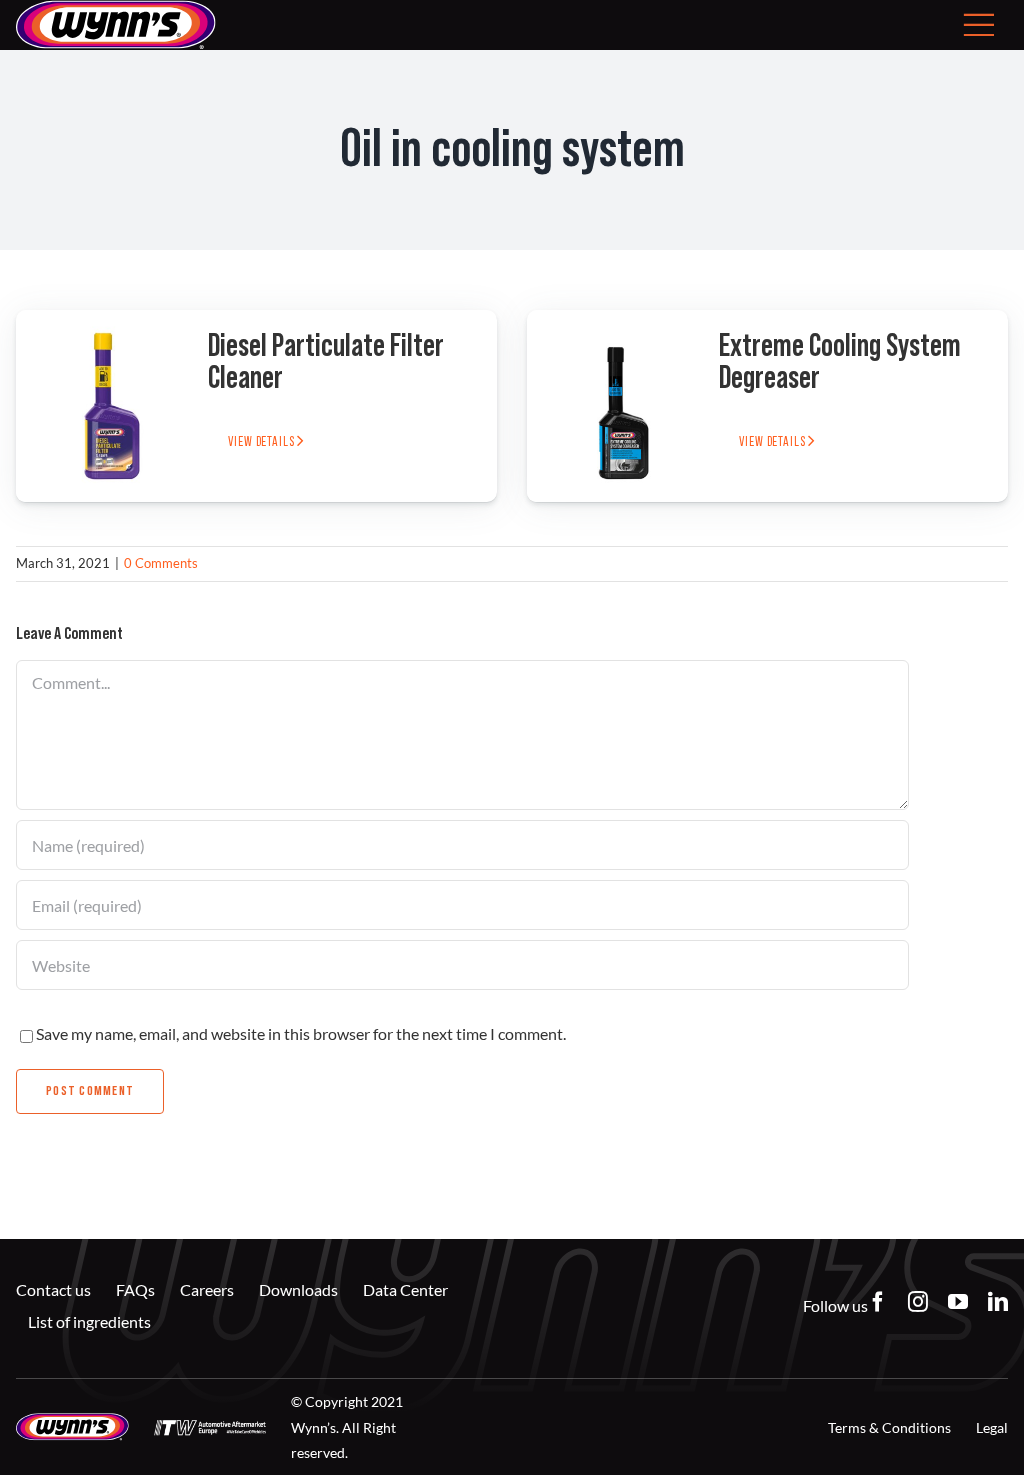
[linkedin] (998, 1302)
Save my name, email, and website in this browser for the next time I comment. (301, 1033)
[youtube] (958, 1302)
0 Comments (161, 563)
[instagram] (918, 1302)
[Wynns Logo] (72, 1420)
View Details (262, 442)
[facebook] (878, 1302)
